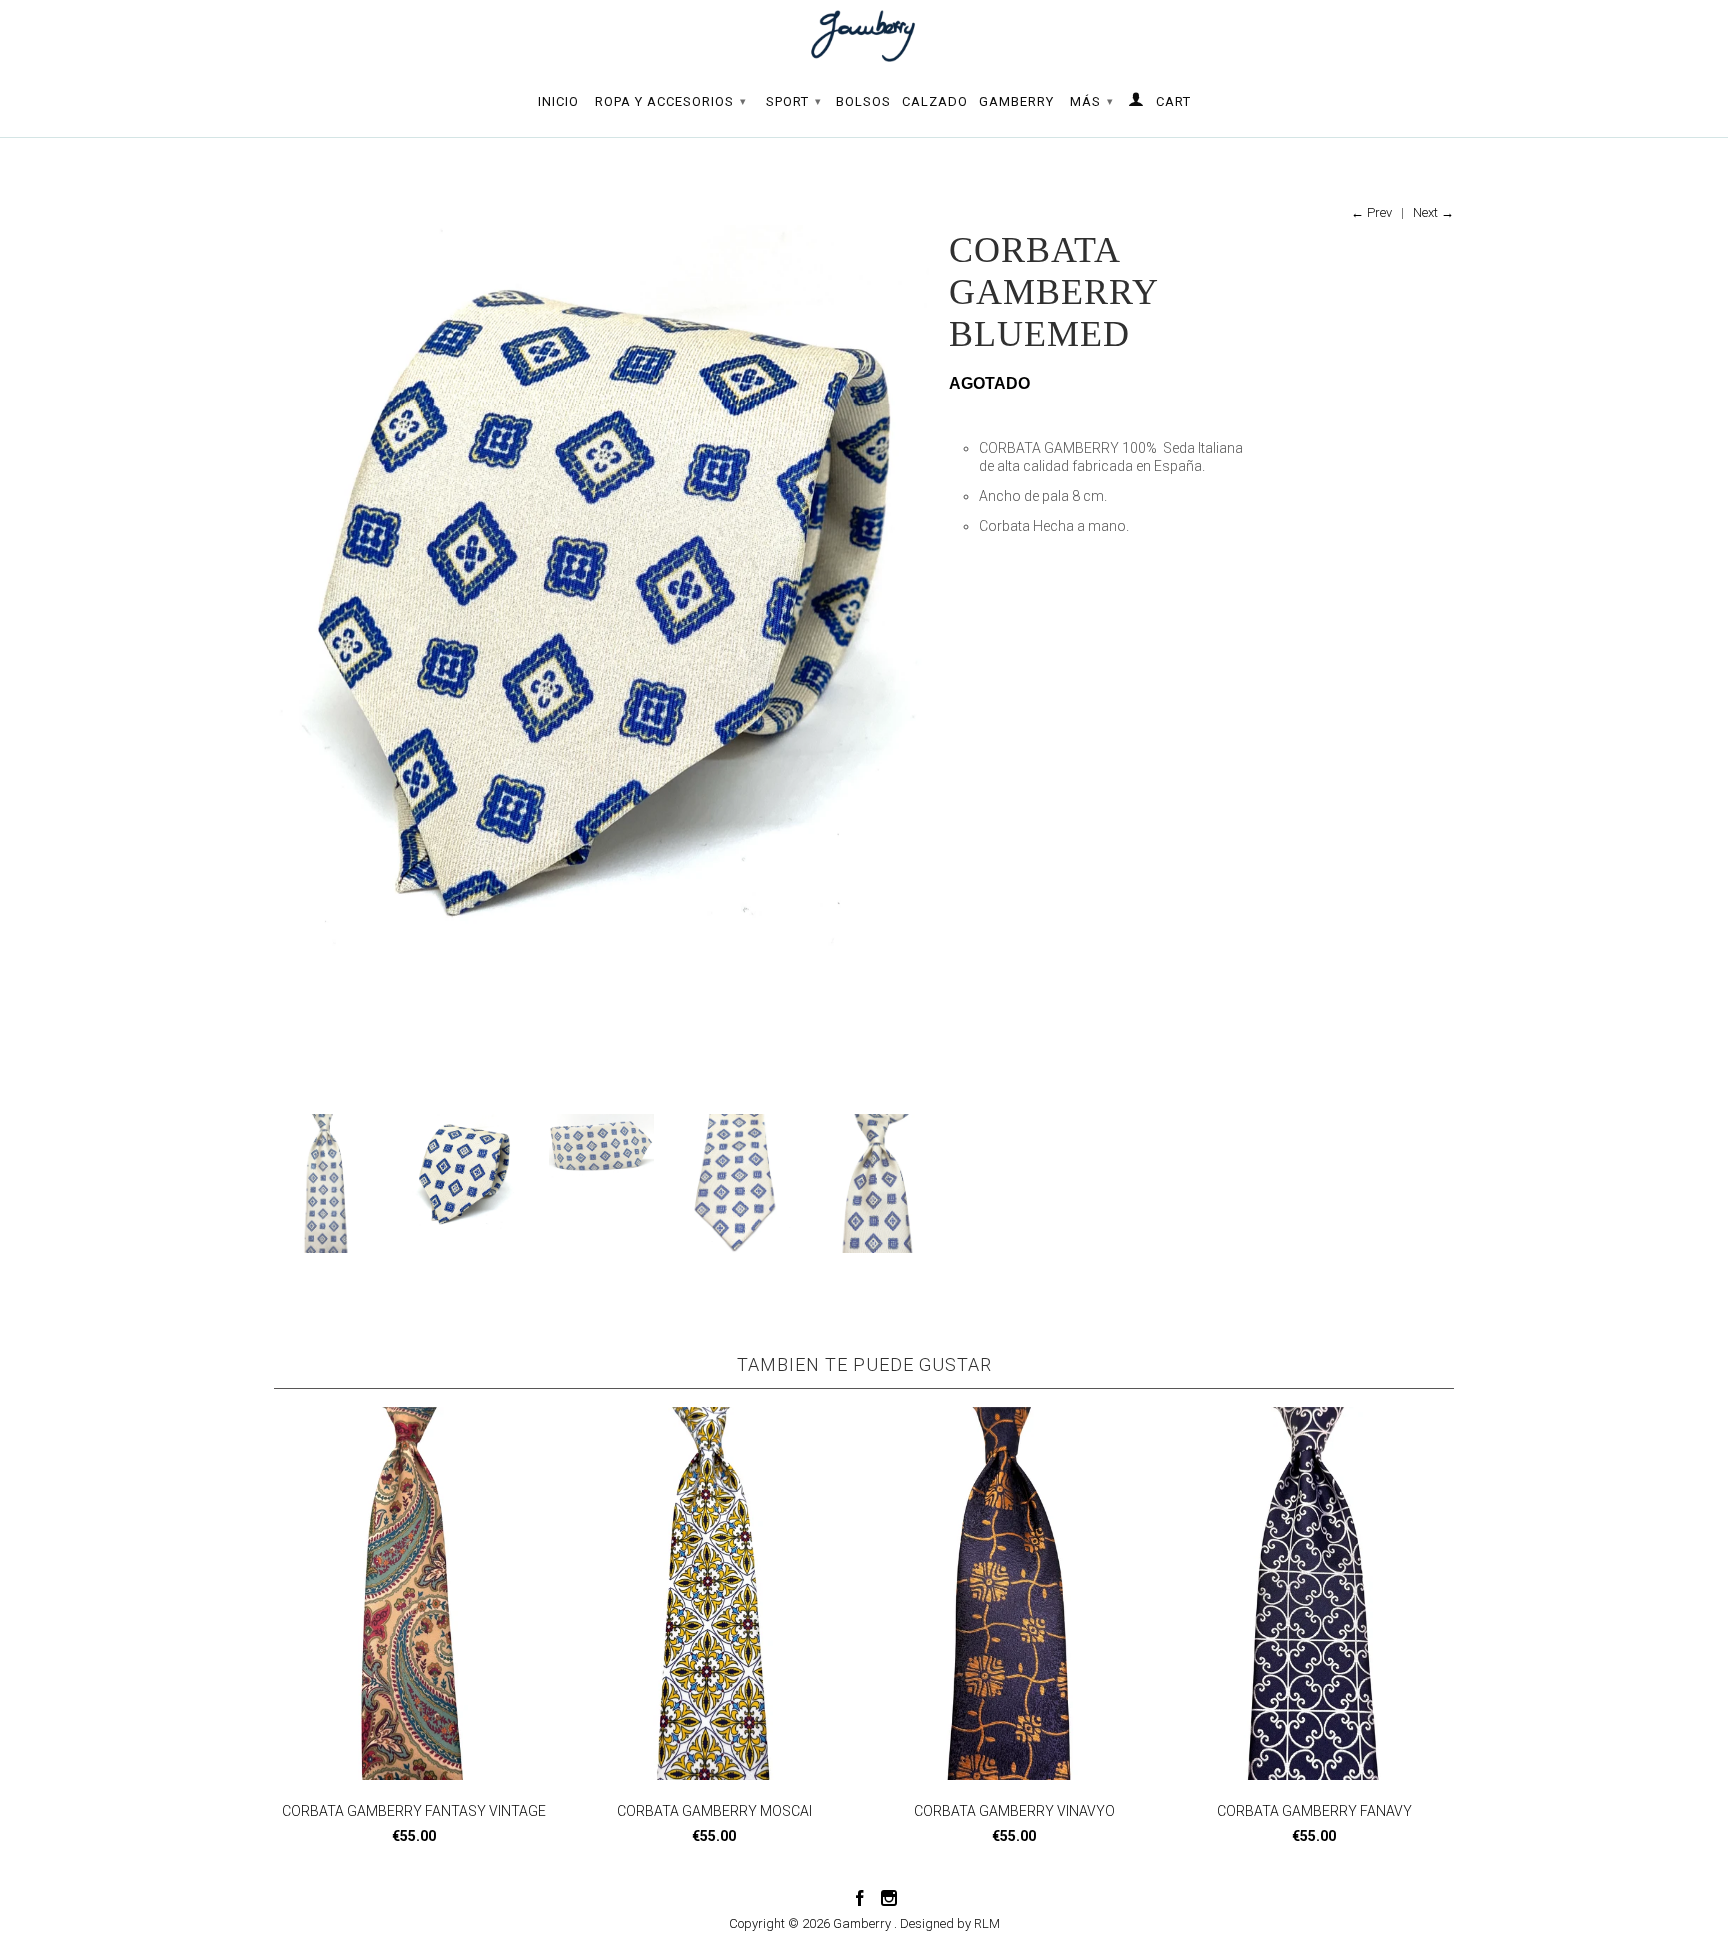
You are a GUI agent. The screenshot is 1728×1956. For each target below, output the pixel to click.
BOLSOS (863, 101)
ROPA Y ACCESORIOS (671, 101)
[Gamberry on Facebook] (860, 1898)
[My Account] (1136, 103)
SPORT (794, 101)
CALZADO (935, 101)
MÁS (1092, 101)
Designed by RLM (950, 1923)
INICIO (558, 101)
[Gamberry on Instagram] (889, 1898)
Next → (1433, 212)
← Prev (1371, 212)
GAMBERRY (1016, 101)
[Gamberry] (864, 36)
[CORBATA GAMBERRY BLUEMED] (527, 585)
